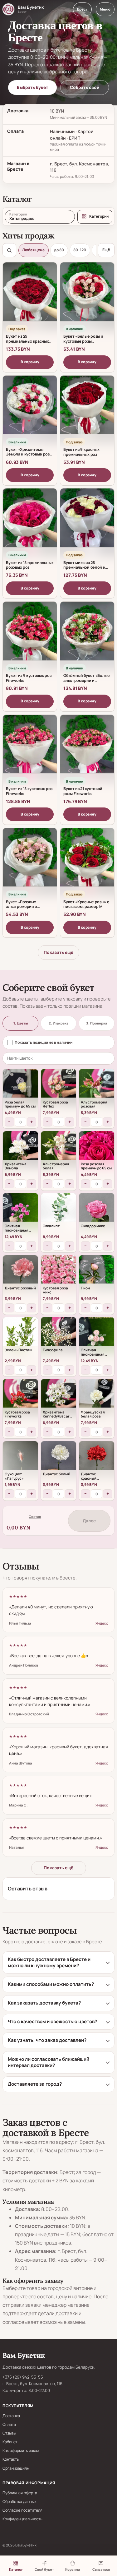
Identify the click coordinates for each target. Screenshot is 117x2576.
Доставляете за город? (35, 2084)
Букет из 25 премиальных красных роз (27, 341)
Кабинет (10, 2442)
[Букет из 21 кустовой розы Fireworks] (87, 748)
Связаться (101, 2569)
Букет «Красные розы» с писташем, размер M (86, 904)
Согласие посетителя (22, 2510)
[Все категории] (95, 217)
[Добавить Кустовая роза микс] (58, 1273)
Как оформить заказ (21, 2451)
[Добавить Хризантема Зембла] (20, 1149)
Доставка (11, 2416)
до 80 (59, 250)
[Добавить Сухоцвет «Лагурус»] (20, 1459)
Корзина (73, 2569)
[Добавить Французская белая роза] (97, 1397)
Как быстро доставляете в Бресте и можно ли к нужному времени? (49, 1963)
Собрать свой (85, 87)
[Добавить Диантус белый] (58, 1459)
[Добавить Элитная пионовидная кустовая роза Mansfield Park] (97, 1335)
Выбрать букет (32, 87)
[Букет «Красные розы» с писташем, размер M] (87, 862)
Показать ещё (58, 952)
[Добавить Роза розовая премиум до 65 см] (97, 1149)
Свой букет (44, 2569)
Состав (35, 1517)
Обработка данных (19, 2502)
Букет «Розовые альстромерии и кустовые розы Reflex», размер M (28, 909)
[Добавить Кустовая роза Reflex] (58, 1087)
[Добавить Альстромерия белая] (58, 1149)
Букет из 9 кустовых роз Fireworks (29, 678)
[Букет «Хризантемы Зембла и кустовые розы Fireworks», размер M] (30, 409)
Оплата (9, 2424)
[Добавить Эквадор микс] (97, 1211)
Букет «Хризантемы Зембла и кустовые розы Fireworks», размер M (29, 454)
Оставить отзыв (28, 1889)
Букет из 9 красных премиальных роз (81, 452)
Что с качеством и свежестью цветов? (52, 2021)
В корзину (30, 362)
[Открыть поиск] (9, 250)
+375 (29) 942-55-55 (23, 2377)
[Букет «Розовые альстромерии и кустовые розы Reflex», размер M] (30, 862)
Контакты (11, 2459)
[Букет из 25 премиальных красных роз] (30, 296)
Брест (82, 9)
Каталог (16, 2569)
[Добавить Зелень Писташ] (20, 1335)
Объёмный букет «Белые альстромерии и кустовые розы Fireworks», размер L (86, 683)
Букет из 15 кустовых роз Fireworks (29, 791)
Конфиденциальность (22, 2519)
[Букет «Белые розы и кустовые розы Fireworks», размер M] (87, 296)
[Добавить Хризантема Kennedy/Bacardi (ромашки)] (58, 1397)
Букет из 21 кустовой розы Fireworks (83, 791)
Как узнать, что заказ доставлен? (47, 2040)
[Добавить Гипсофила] (58, 1335)
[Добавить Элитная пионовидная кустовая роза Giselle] (20, 1211)
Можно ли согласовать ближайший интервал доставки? (49, 2062)
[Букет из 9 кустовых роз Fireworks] (30, 635)
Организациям (16, 2468)
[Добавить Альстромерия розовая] (97, 1087)
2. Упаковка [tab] (58, 1023)
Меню (105, 9)
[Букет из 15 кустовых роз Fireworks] (30, 748)
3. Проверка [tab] (97, 1023)
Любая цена (33, 250)
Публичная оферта (20, 2493)
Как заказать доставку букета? (44, 2003)
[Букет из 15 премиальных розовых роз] (30, 522)
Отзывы (9, 2433)
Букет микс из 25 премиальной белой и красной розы (84, 567)
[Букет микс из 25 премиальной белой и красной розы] (87, 522)
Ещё (106, 250)
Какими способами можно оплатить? (51, 1984)
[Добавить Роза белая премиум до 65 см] (20, 1087)
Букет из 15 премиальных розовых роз (30, 565)
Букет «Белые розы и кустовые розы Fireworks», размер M (83, 341)
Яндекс (102, 1623)
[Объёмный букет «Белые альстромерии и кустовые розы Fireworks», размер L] (87, 635)
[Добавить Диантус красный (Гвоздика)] (97, 1459)
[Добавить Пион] (97, 1273)
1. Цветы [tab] (21, 1023)
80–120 (80, 250)
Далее (89, 1521)
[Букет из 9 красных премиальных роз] (87, 409)
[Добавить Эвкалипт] (58, 1211)
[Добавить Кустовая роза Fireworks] (20, 1397)
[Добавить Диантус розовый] (20, 1273)
